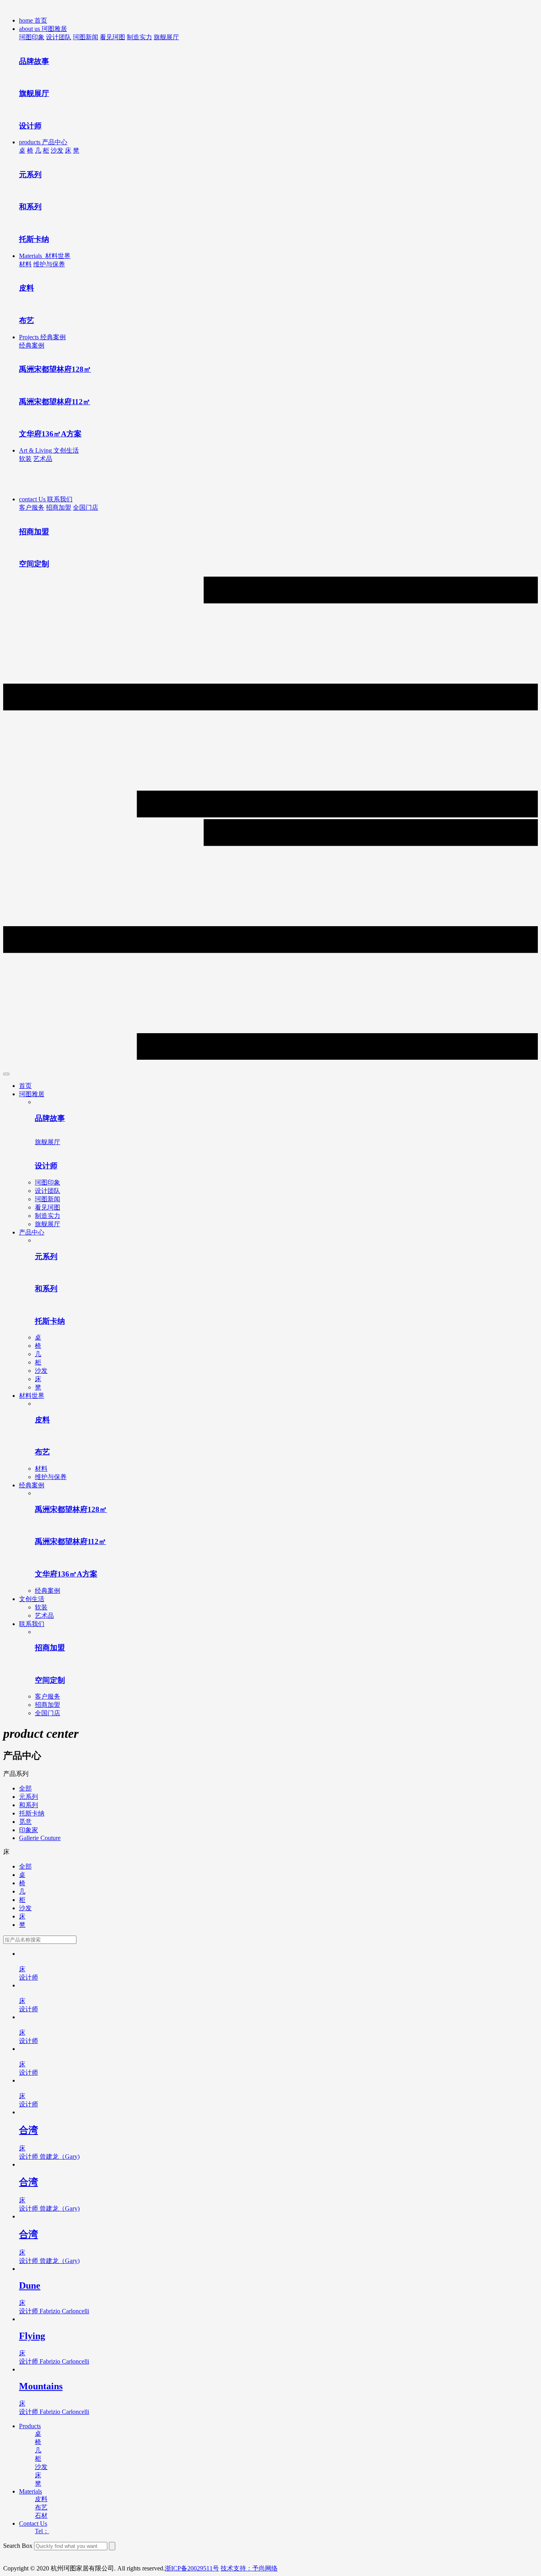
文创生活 (32, 1599)
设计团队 (59, 37)
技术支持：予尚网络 (249, 2568)
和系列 (29, 1805)
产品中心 (32, 1232)
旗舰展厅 (166, 37)
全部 (25, 1788)
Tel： (42, 2531)
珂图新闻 (86, 37)
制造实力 (139, 37)
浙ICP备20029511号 (192, 2568)
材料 (25, 264)
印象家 (29, 1830)
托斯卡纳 (32, 1813)
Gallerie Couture (40, 1838)
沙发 (57, 150)
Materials (30, 2491)
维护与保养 (49, 264)
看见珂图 (112, 37)
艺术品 (43, 459)
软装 (25, 459)
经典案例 (32, 345)
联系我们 (32, 1624)
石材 (41, 2516)
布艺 (41, 2507)
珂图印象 (32, 37)
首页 (25, 1086)
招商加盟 (59, 507)
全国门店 (86, 507)
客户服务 (32, 507)
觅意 (25, 1822)
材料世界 (32, 1396)
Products (30, 2426)
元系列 (29, 1797)
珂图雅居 (32, 1094)
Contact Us (33, 2523)
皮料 (41, 2499)
